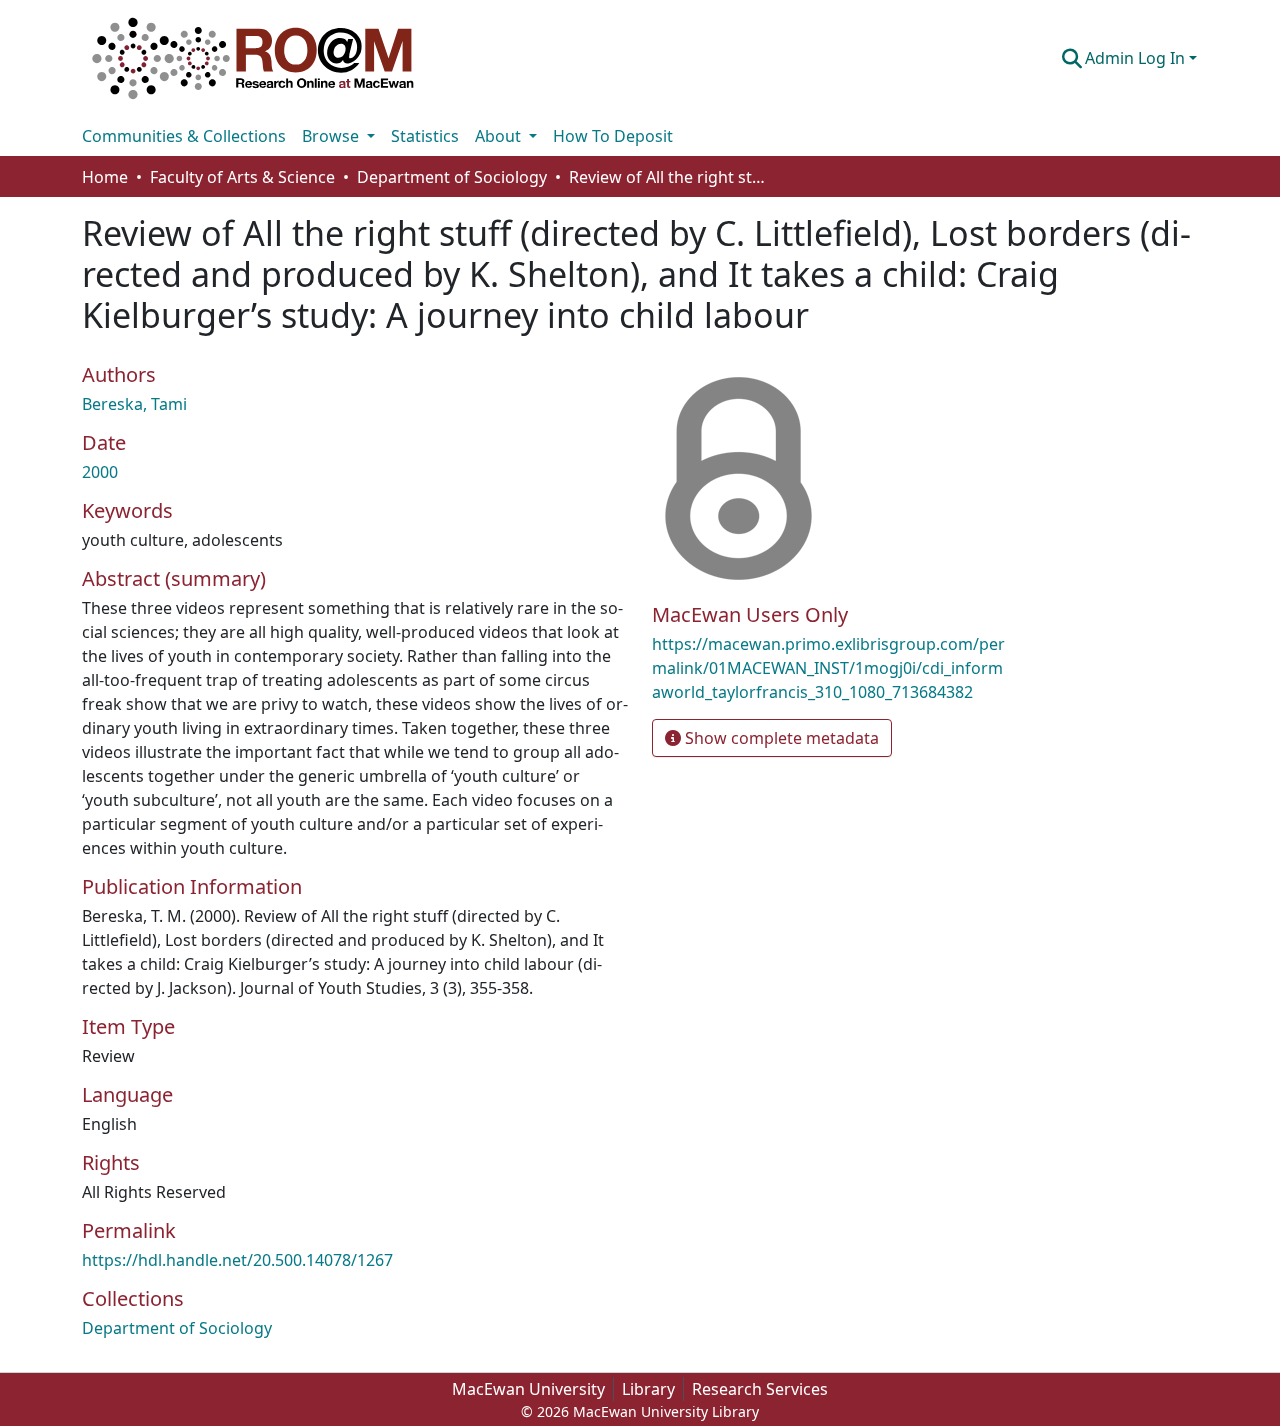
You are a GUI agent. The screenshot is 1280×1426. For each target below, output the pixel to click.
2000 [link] (100, 472)
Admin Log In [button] (1137, 58)
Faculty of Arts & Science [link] (242, 177)
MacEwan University (528, 1389)
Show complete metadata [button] (780, 738)
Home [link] (105, 177)
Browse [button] (332, 136)
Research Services (760, 1389)
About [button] (500, 136)
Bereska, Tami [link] (134, 404)
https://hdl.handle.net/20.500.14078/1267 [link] (237, 1260)
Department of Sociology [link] (452, 177)
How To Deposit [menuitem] (613, 136)
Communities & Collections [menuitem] (184, 136)
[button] (253, 58)
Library (648, 1389)
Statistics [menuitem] (425, 136)
